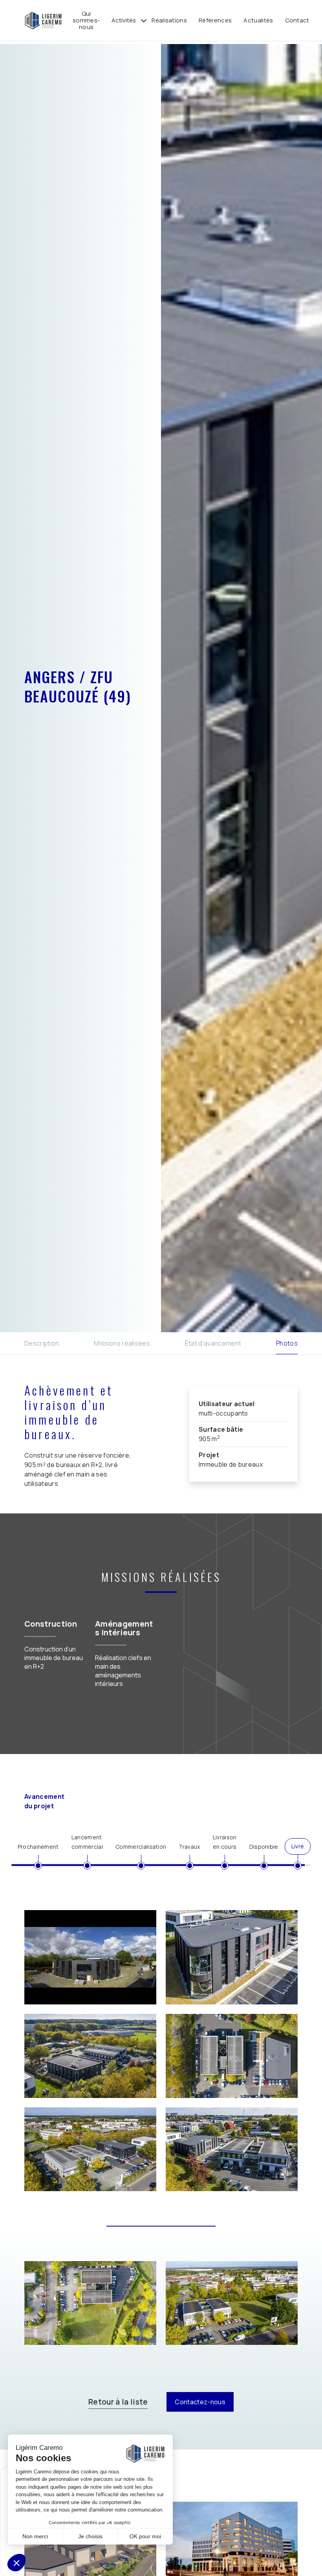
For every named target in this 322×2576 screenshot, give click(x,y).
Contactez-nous (200, 2402)
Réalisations (169, 20)
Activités (124, 20)
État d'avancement (213, 1343)
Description (42, 1343)
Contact (297, 20)
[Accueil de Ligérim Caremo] (43, 20)
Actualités (258, 20)
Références (215, 20)
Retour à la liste (118, 2402)
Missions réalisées (122, 1343)
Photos (287, 1343)
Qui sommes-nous (86, 20)
